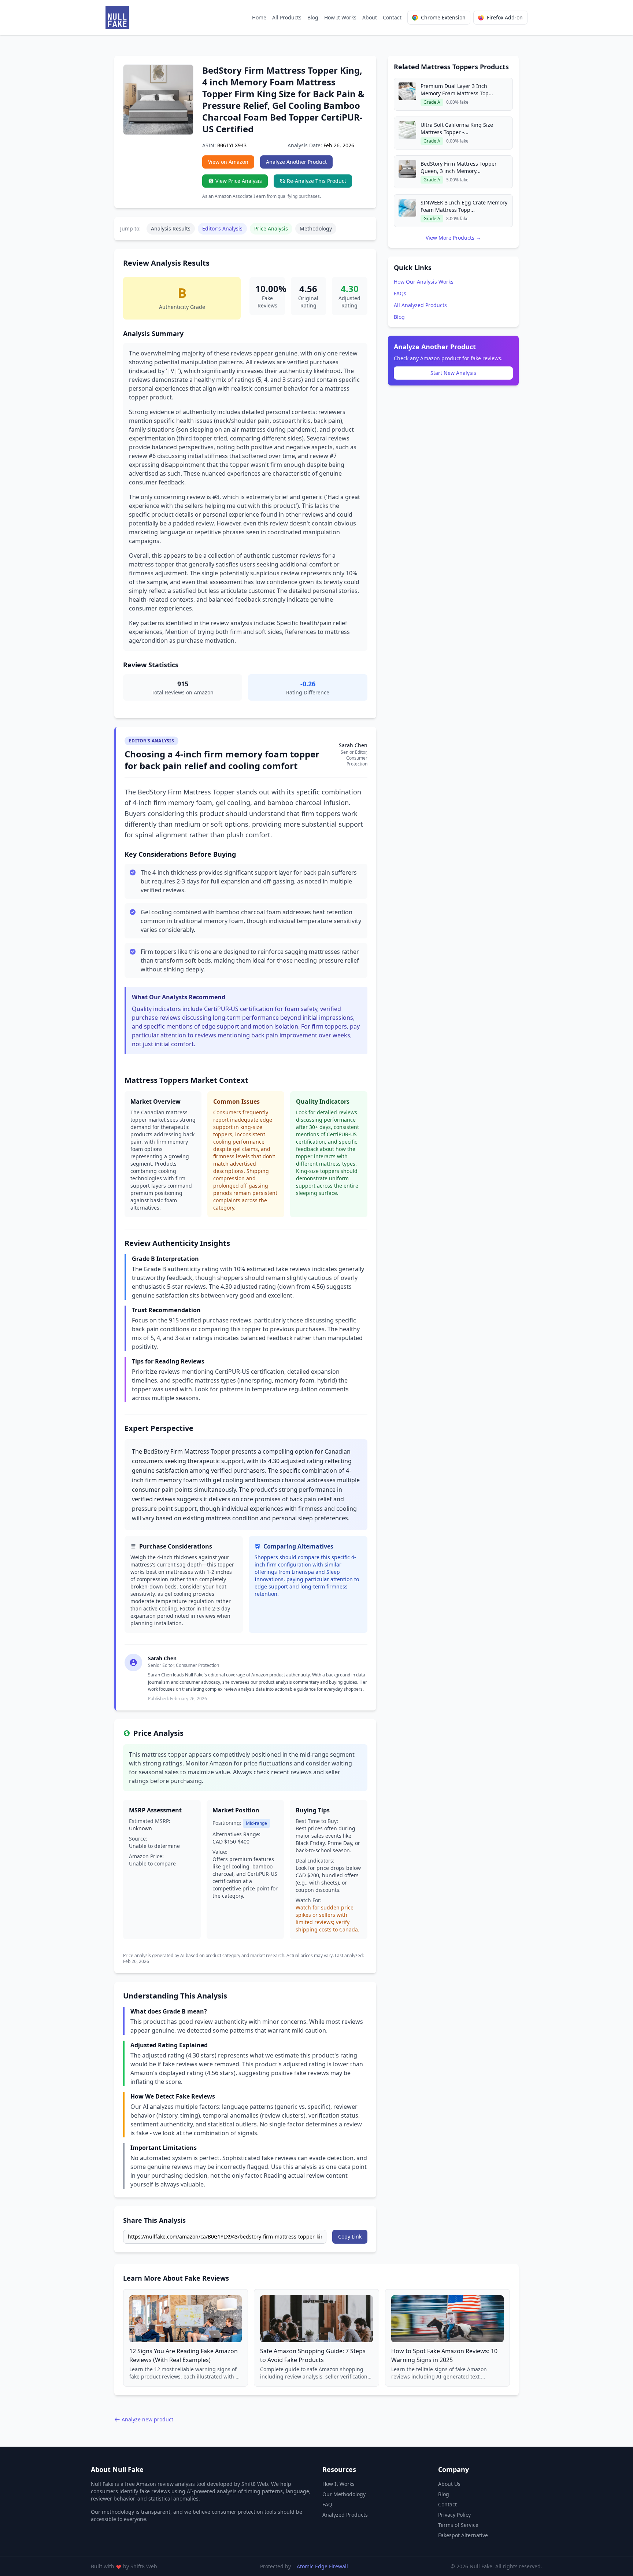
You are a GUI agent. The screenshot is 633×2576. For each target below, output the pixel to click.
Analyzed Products (345, 2515)
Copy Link (350, 2237)
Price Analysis (271, 228)
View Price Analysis (239, 181)
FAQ (327, 2504)
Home (259, 17)
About (370, 17)
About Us (449, 2484)
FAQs (400, 293)
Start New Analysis (453, 373)
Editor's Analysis (222, 228)
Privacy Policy (454, 2515)
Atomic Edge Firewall (322, 2566)
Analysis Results (171, 228)
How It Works (340, 17)
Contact (392, 17)
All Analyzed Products (420, 305)
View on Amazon (228, 162)
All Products (287, 17)
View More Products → (453, 238)
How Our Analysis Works (424, 282)
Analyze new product (147, 2419)
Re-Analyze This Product (316, 181)
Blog (313, 17)
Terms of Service (458, 2525)
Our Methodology (344, 2494)
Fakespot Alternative (463, 2535)
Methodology (316, 228)
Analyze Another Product (296, 162)
